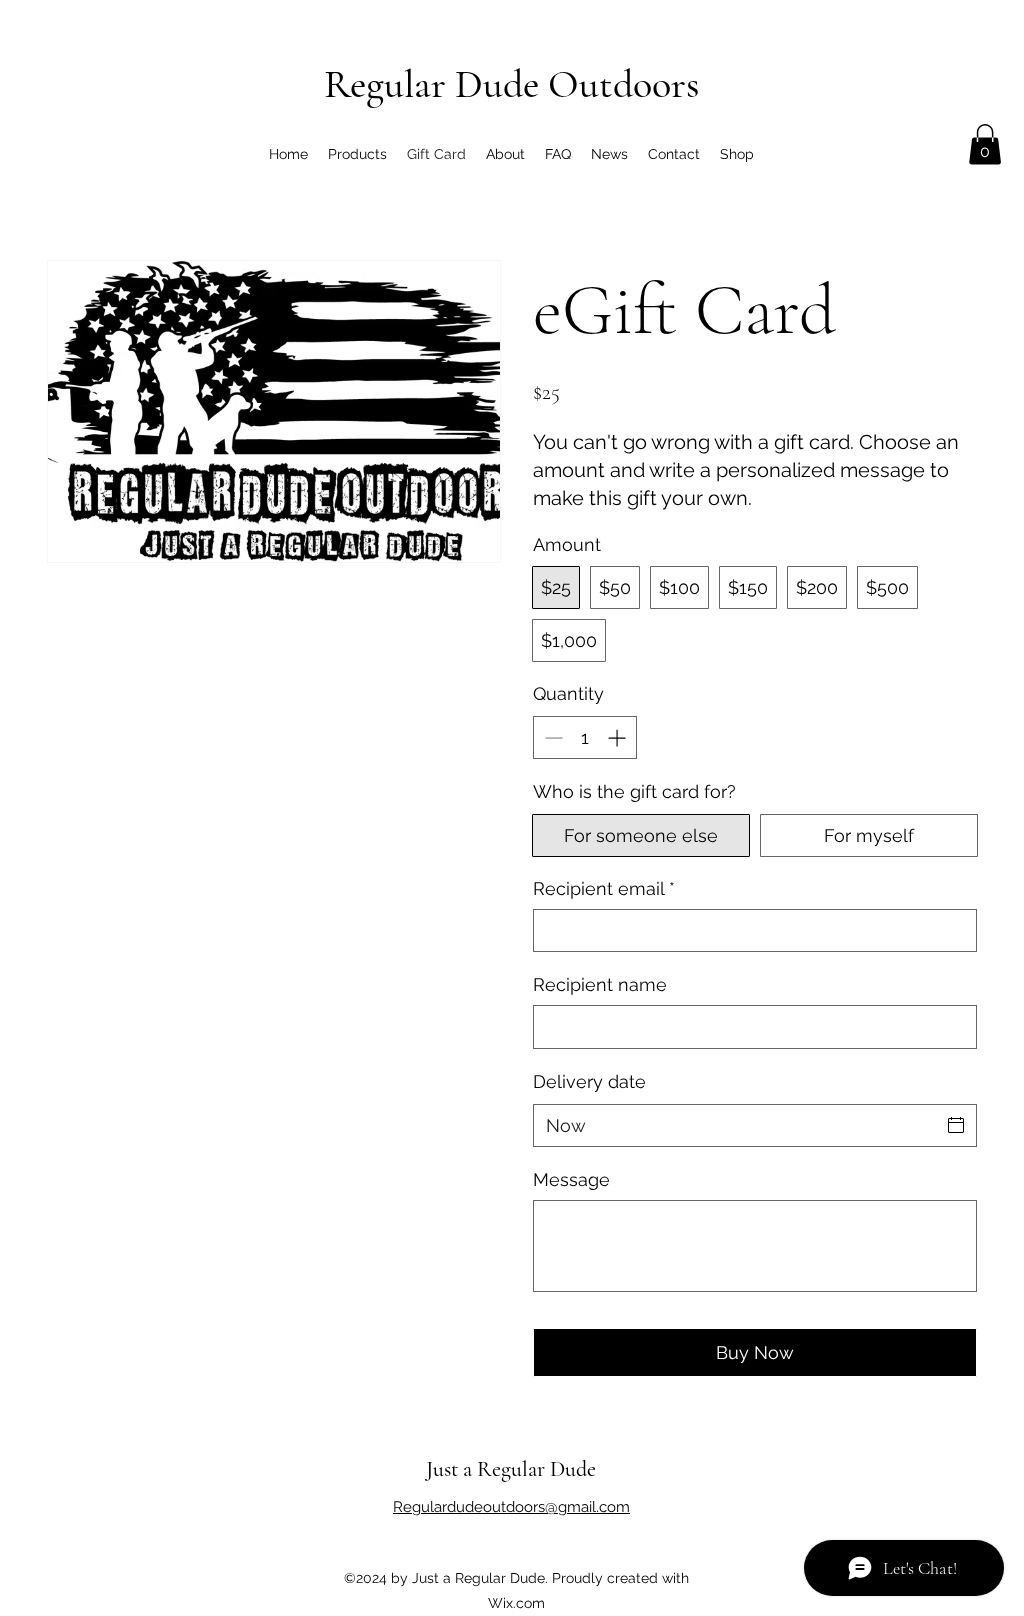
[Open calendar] (956, 1125)
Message (571, 1179)
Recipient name (600, 984)
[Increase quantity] (618, 737)
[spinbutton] (585, 737)
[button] (985, 144)
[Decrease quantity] (551, 737)
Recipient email (604, 888)
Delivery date (589, 1081)
